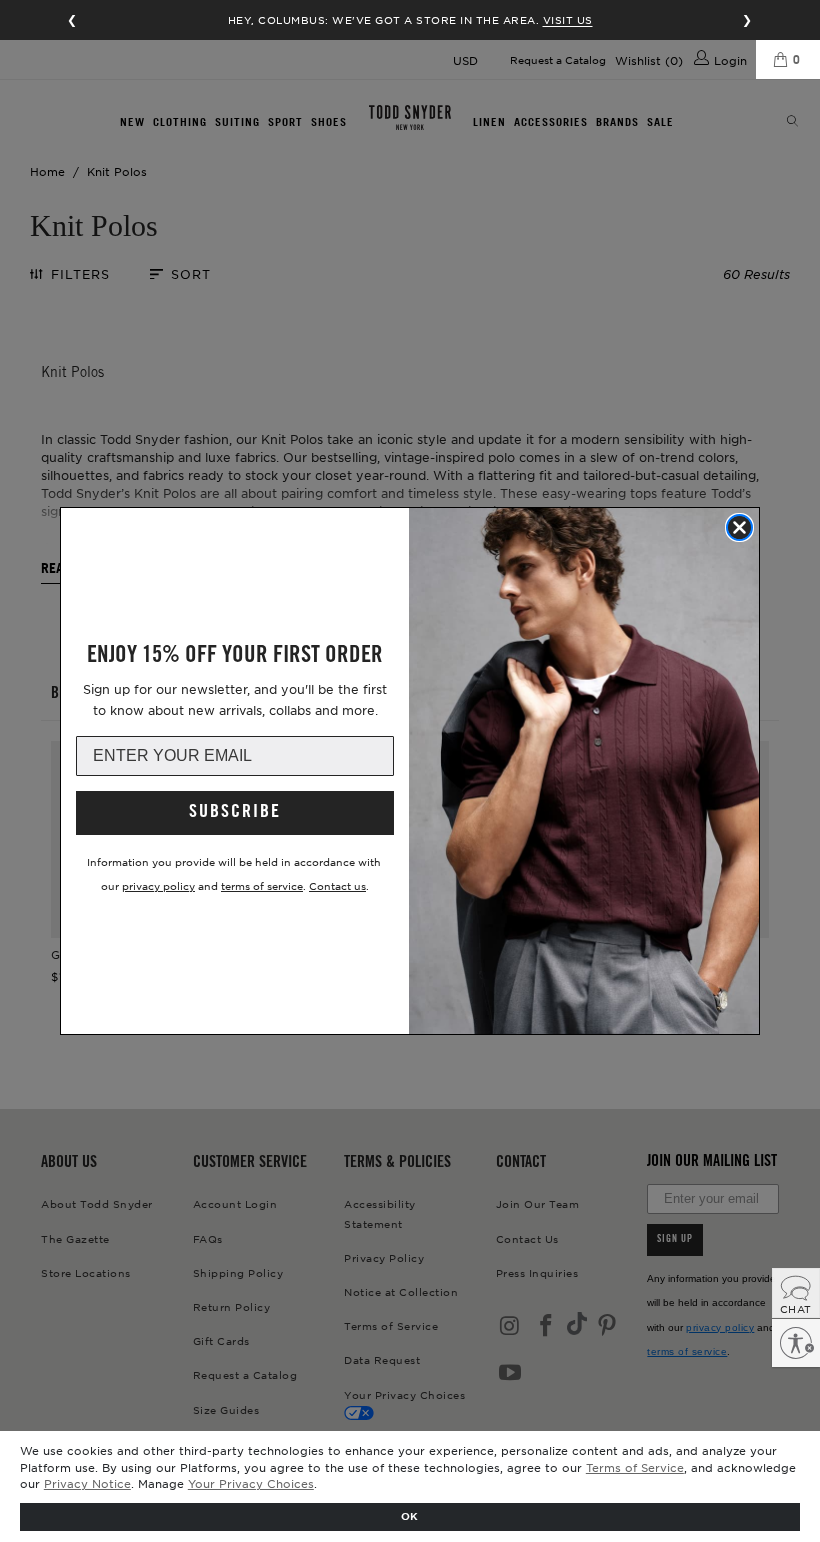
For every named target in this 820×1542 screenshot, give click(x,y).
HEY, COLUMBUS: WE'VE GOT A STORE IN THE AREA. (410, 19)
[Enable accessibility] (796, 1343)
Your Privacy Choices (251, 1483)
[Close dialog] (739, 527)
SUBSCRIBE (235, 813)
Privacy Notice (87, 1483)
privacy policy (158, 885)
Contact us (337, 885)
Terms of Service (635, 1467)
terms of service (262, 885)
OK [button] (409, 1515)
